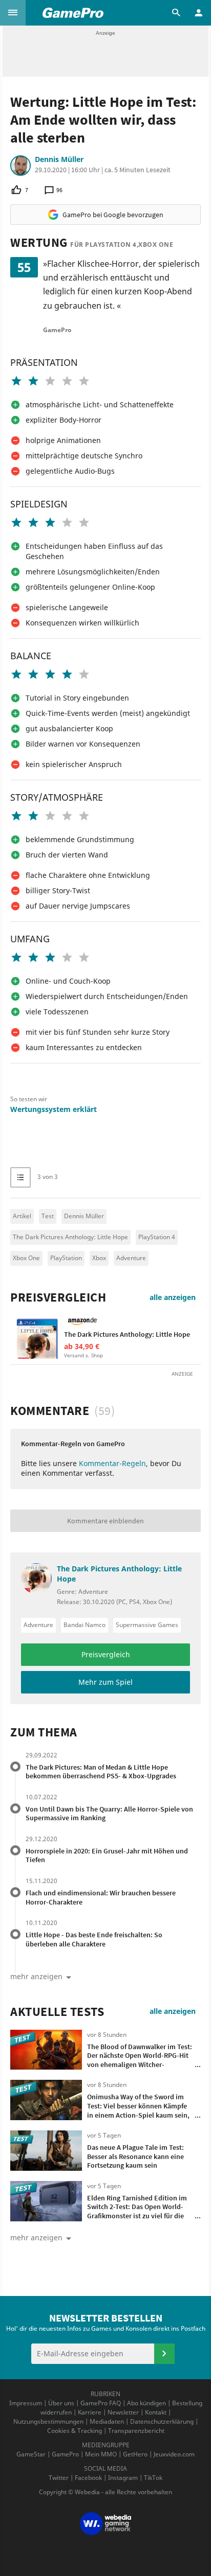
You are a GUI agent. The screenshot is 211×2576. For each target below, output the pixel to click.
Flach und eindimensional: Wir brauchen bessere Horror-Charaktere (101, 1897)
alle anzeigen (173, 1297)
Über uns (61, 2403)
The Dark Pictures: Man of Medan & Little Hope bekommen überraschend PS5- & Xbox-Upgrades (101, 1772)
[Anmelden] (164, 2354)
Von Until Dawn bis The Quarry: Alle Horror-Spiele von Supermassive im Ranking (109, 1814)
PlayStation (66, 1258)
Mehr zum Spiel (105, 1682)
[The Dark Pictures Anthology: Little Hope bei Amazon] (37, 1337)
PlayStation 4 (157, 1237)
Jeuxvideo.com (174, 2454)
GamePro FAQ (101, 2403)
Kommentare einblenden (105, 1521)
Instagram (123, 2478)
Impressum (26, 2403)
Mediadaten (107, 2421)
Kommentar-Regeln (112, 1463)
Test (48, 1216)
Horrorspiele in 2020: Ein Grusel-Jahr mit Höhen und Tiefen (107, 1855)
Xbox (99, 1258)
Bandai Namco (85, 1625)
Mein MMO (101, 2454)
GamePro (65, 2454)
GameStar (31, 2454)
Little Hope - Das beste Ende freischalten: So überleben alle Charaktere (94, 1939)
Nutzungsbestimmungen (48, 2421)
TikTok (153, 2478)
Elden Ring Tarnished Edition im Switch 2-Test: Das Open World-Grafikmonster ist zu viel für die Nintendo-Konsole (137, 2211)
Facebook (88, 2478)
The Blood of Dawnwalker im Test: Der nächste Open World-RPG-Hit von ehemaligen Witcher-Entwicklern (140, 2060)
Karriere (90, 2412)
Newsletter (123, 2412)
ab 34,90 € (82, 1346)
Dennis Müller (59, 159)
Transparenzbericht (136, 2431)
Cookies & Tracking (75, 2431)
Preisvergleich (58, 1297)
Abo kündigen (146, 2403)
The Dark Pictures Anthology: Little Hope (70, 1237)
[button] (13, 13)
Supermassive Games (147, 1625)
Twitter (59, 2478)
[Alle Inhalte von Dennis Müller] (20, 166)
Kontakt (156, 2412)
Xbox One (26, 1258)
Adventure (131, 1258)
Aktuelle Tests (57, 2012)
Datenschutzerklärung (162, 2421)
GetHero (135, 2454)
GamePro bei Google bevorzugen (113, 215)
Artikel (22, 1216)
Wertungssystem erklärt (54, 1109)
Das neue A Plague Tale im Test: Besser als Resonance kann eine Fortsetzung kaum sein (135, 2156)
